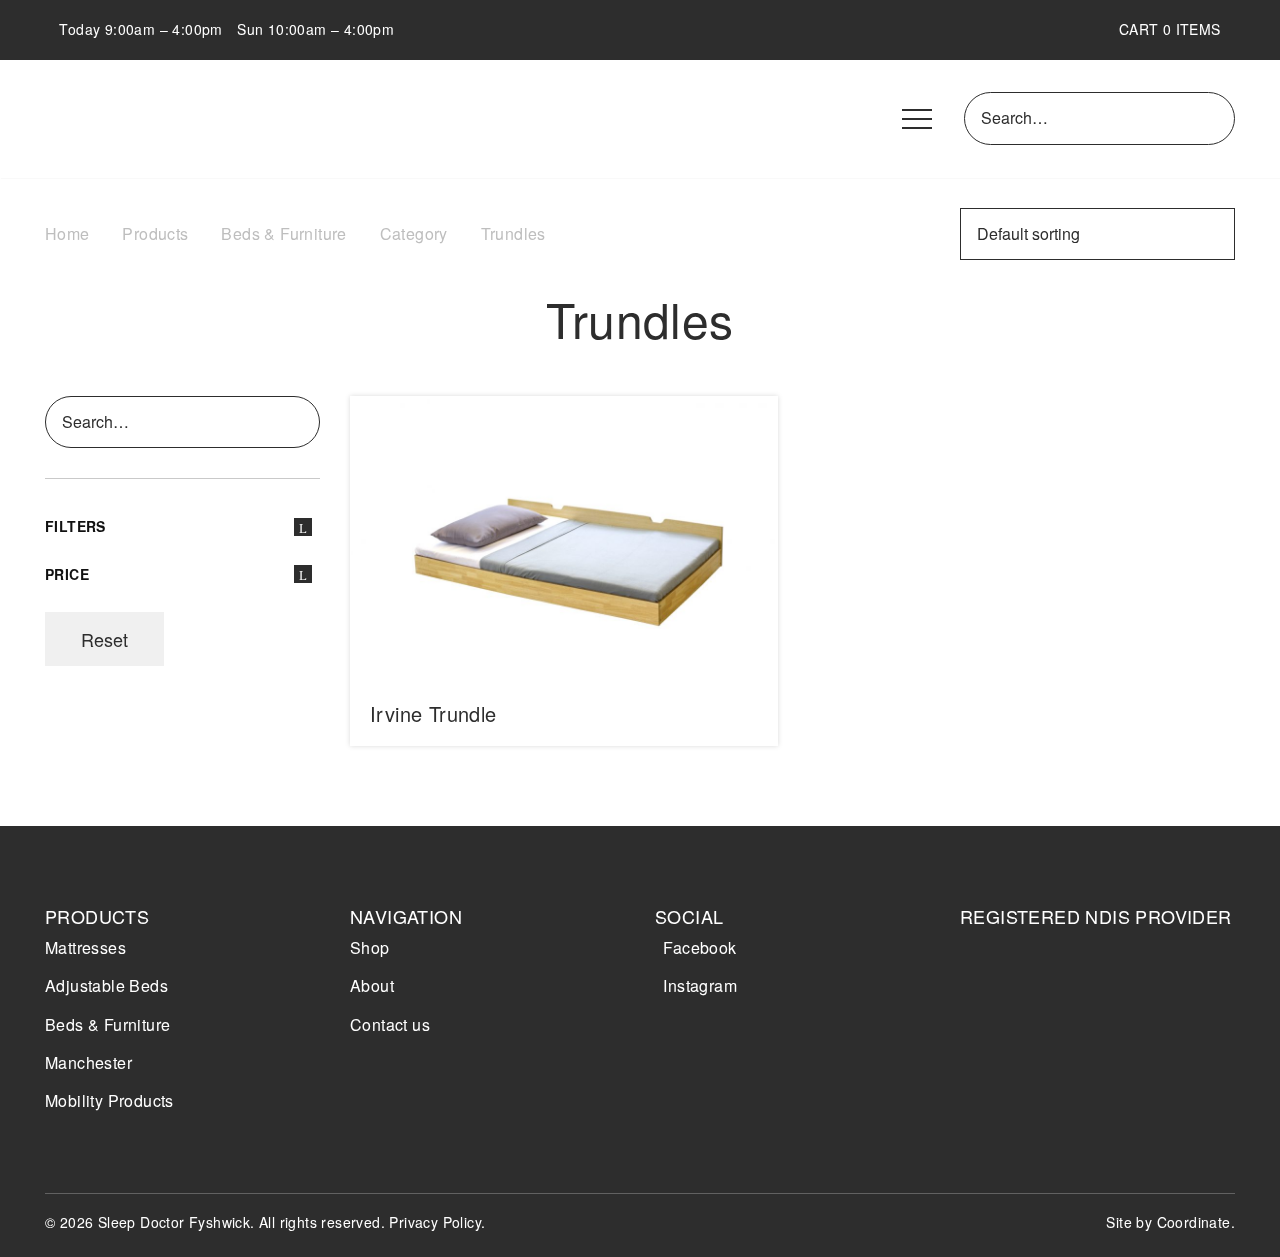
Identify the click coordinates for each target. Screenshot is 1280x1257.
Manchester (88, 1062)
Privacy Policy (435, 1222)
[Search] (1216, 118)
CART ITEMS (1177, 29)
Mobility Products (109, 1100)
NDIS (1017, 994)
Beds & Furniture (283, 233)
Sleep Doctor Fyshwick (160, 119)
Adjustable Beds (106, 985)
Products (155, 233)
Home (67, 233)
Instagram (700, 985)
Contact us (390, 1024)
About (372, 985)
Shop (370, 947)
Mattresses (85, 947)
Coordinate (1194, 1222)
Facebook (699, 947)
